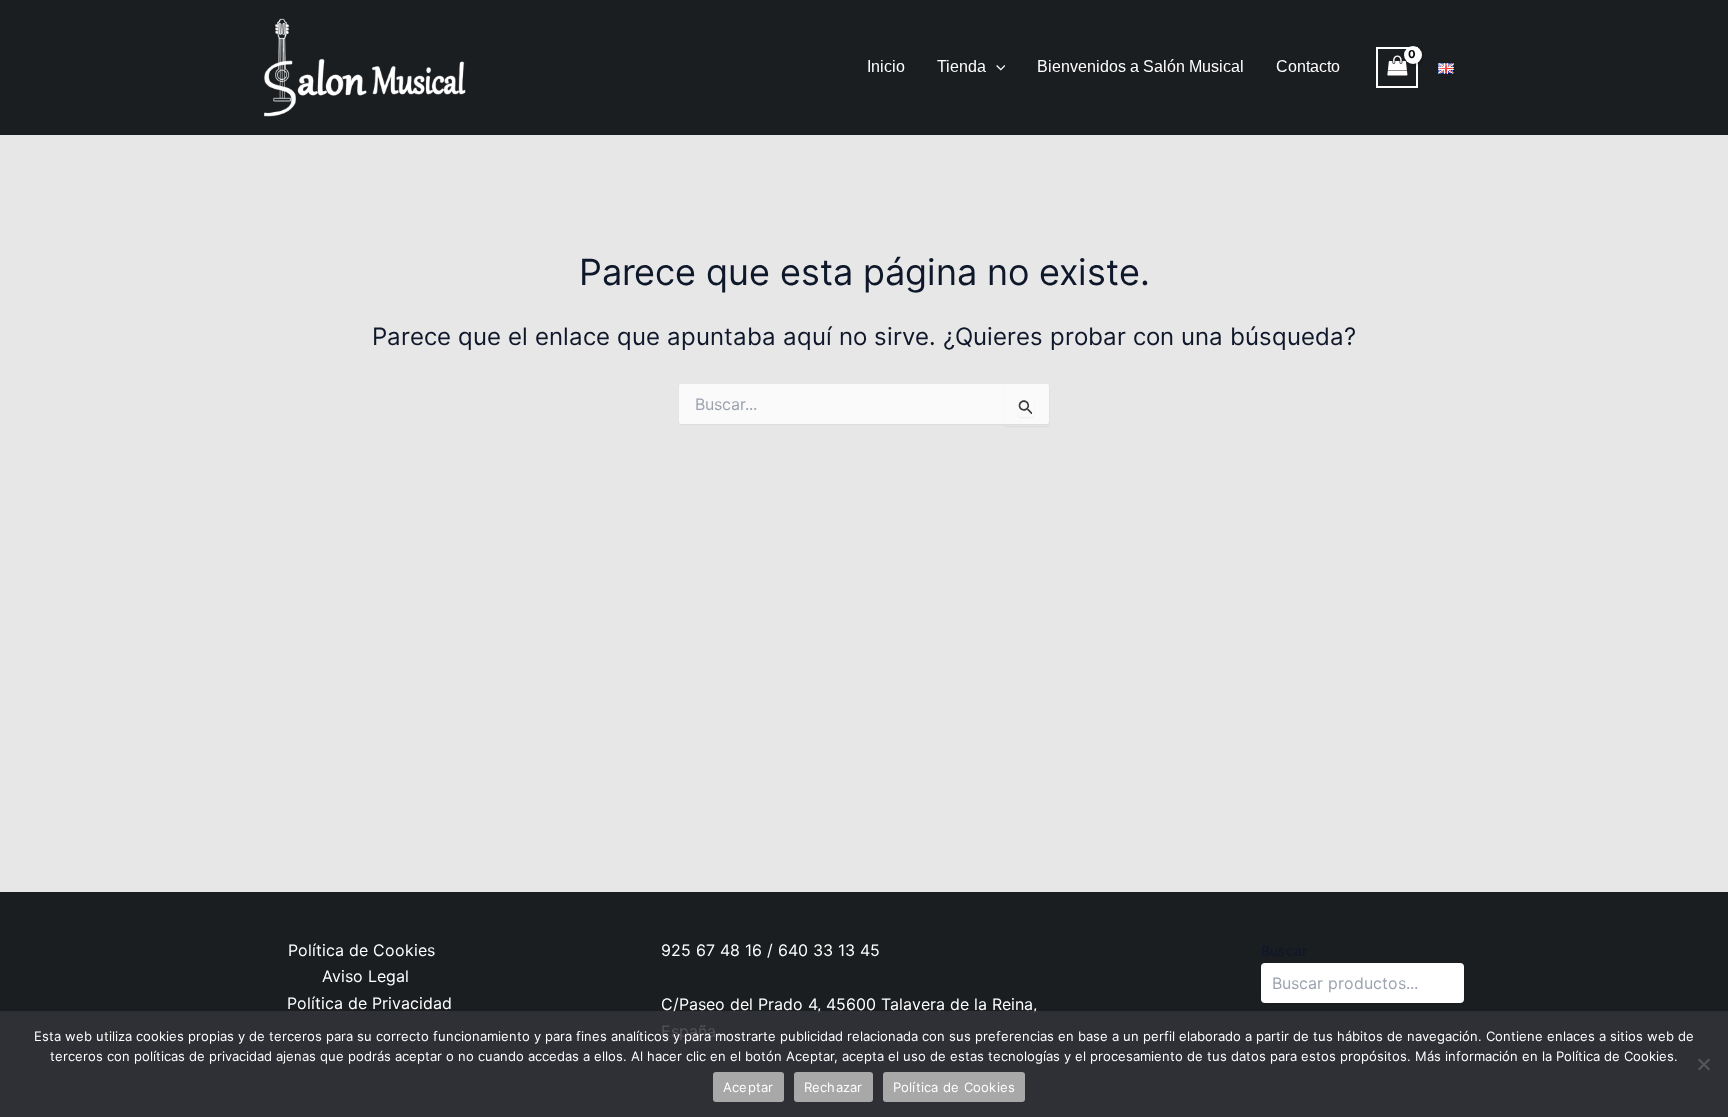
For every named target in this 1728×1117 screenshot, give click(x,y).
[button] (996, 67)
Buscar (1284, 950)
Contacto (1308, 66)
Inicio (886, 66)
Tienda (961, 66)
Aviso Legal (365, 976)
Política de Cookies (361, 950)
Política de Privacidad (369, 1003)
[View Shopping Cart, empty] (1397, 67)
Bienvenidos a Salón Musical (1140, 66)
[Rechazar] (1703, 1064)
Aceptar (748, 1087)
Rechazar (833, 1087)
